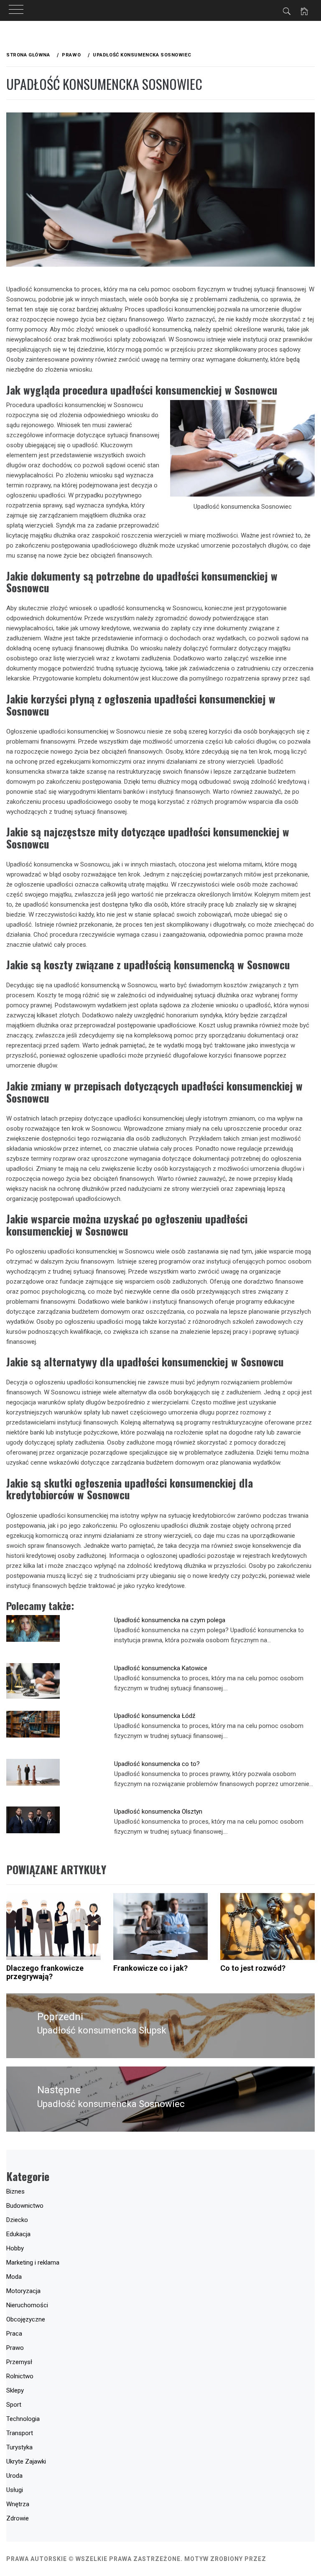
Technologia (23, 2419)
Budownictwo (25, 2206)
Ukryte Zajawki (26, 2461)
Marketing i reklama (33, 2263)
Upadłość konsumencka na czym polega (170, 1620)
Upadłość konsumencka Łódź (155, 1716)
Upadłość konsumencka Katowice (161, 1668)
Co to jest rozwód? (253, 1968)
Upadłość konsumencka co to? (157, 1764)
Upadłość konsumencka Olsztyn (158, 1812)
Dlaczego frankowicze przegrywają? (45, 1972)
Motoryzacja (23, 2291)
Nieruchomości (27, 2305)
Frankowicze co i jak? (150, 1968)
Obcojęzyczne (26, 2319)
